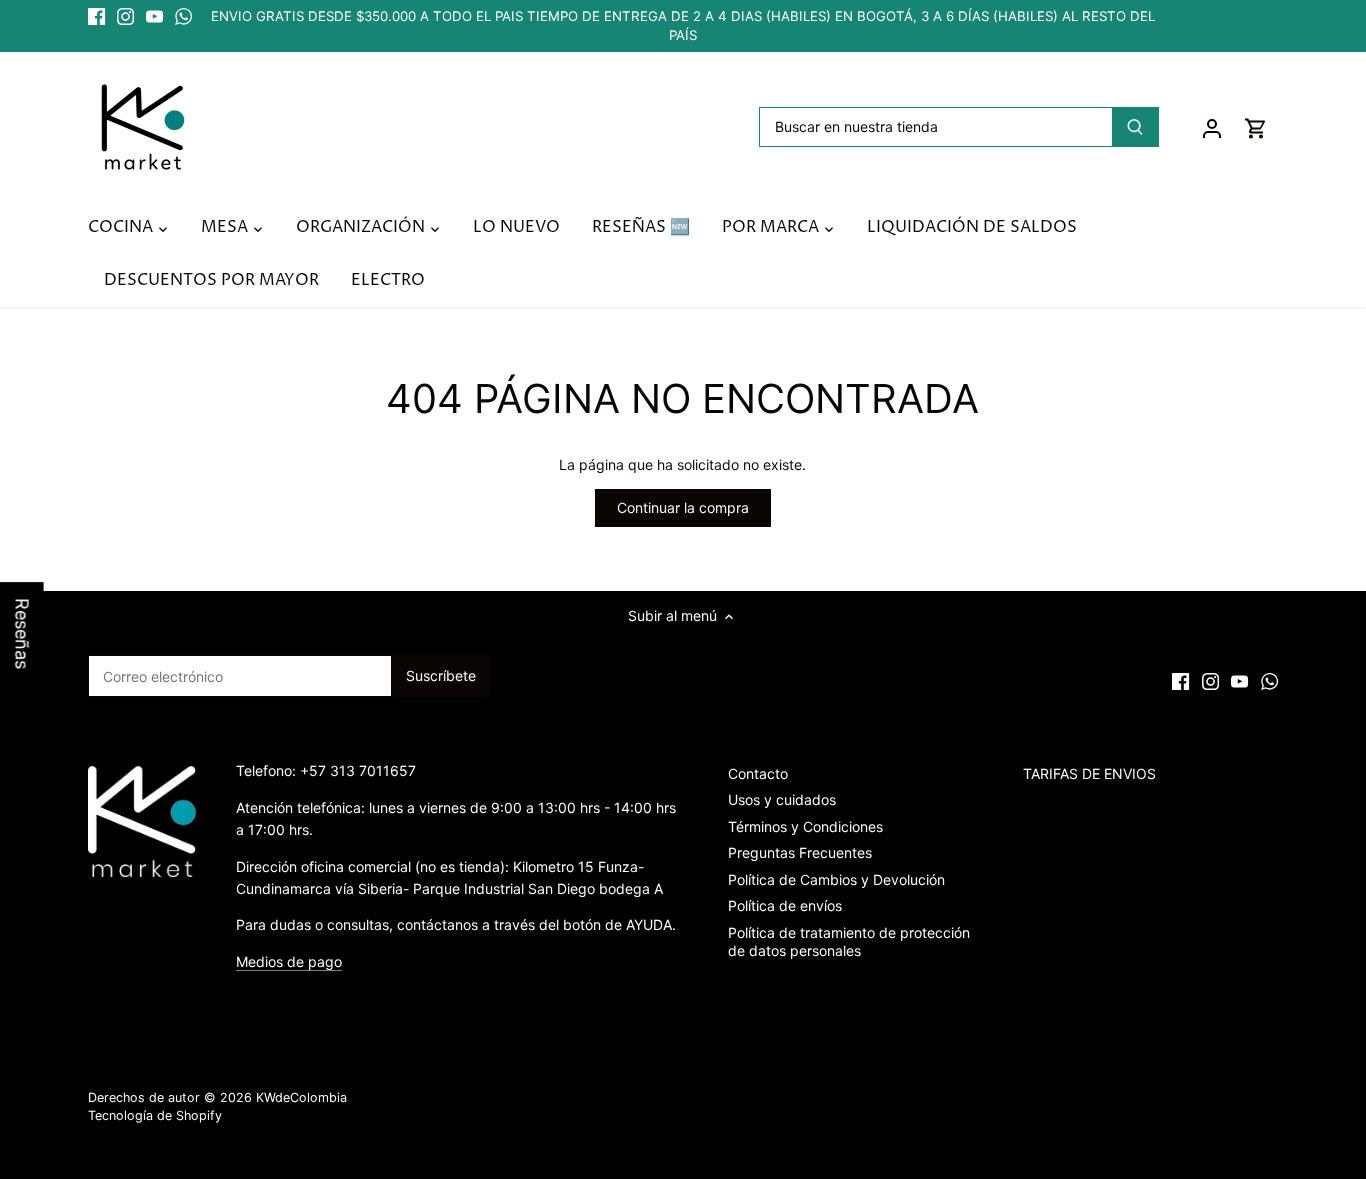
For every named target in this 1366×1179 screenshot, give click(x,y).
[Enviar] (1136, 127)
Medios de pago (289, 961)
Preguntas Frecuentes (800, 852)
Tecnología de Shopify (155, 1115)
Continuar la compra (683, 507)
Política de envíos (785, 905)
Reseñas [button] (22, 633)
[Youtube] (154, 17)
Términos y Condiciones (805, 826)
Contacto (758, 773)
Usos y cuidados (782, 799)
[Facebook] (96, 17)
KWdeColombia (301, 1097)
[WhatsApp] (183, 17)
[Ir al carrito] (1256, 127)
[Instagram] (125, 17)
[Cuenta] (1212, 127)
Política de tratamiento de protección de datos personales (849, 941)
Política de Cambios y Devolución (836, 879)
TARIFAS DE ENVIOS (1089, 773)
